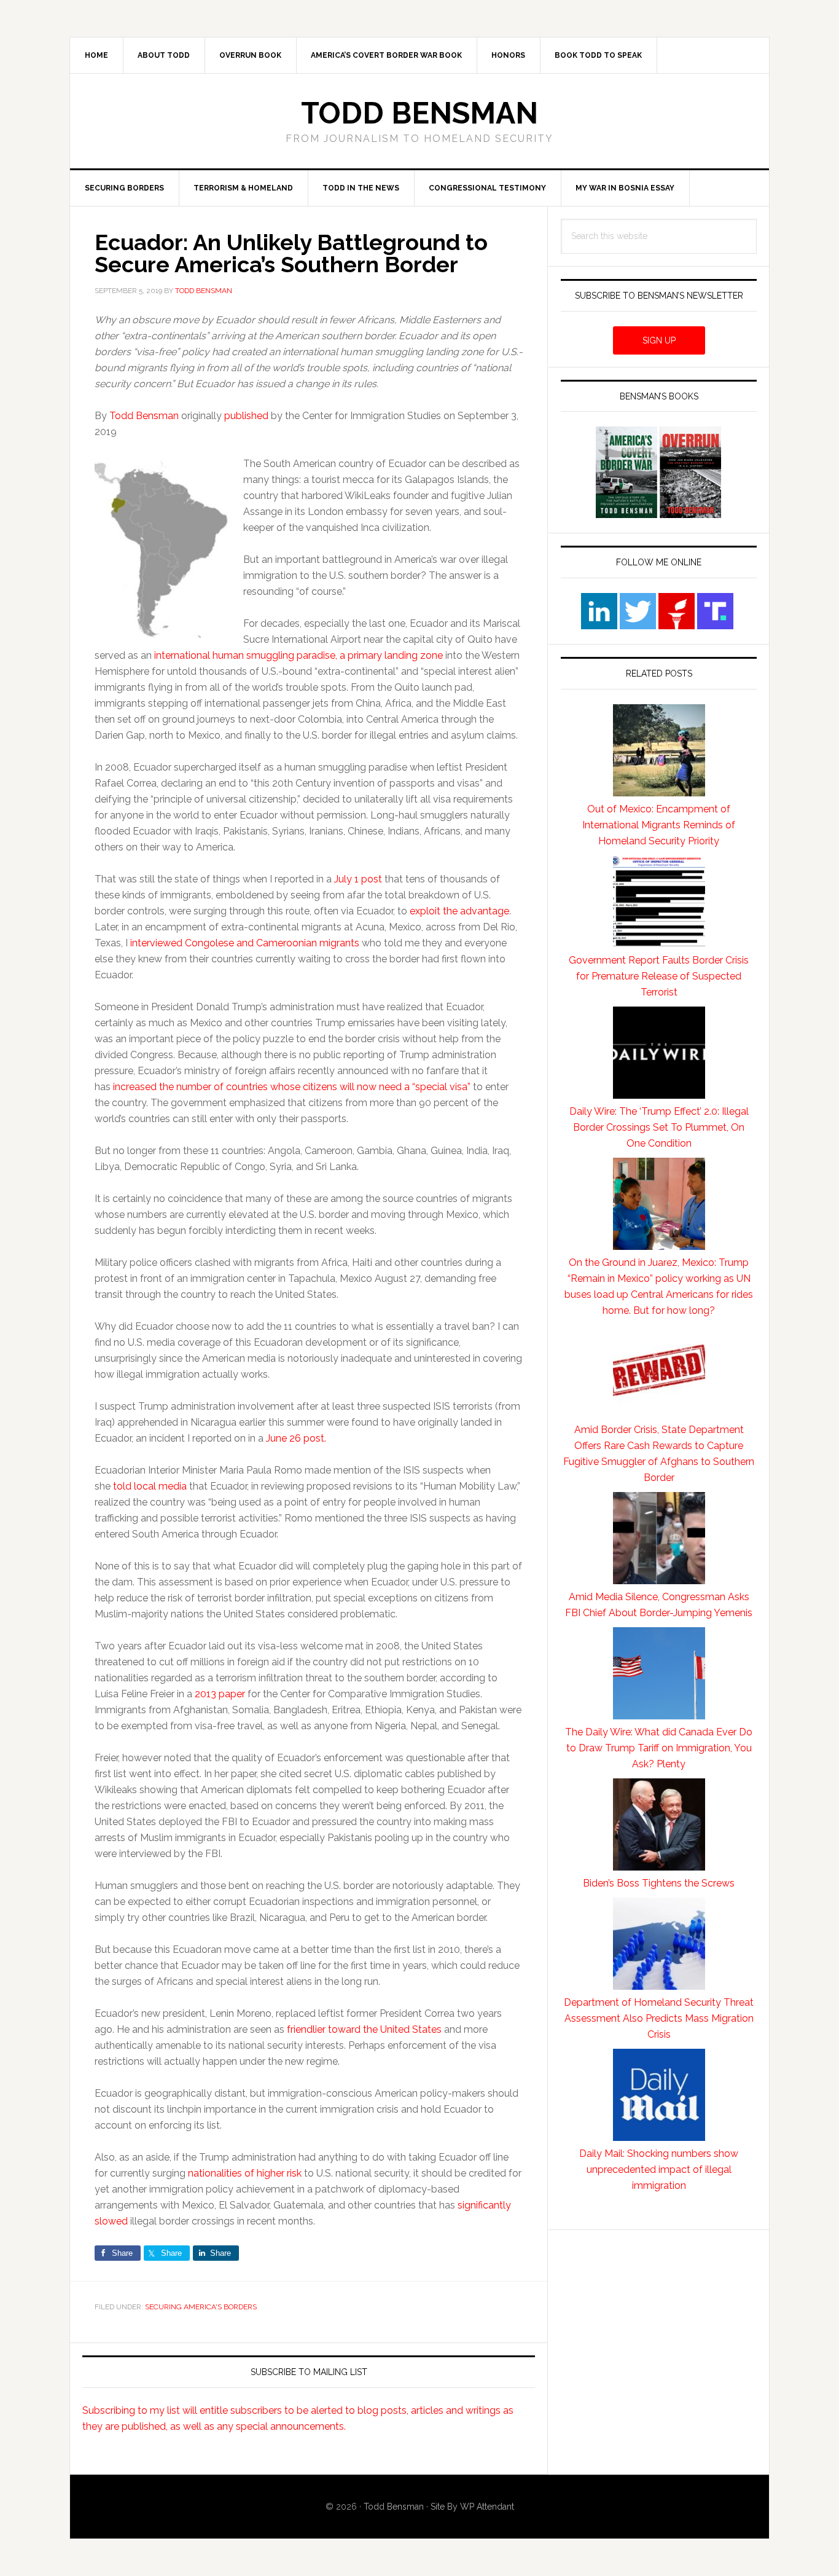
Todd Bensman (419, 113)
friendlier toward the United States (364, 2029)
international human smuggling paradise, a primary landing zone (299, 655)
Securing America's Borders (201, 2307)
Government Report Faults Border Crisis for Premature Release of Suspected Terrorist (659, 976)
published (248, 416)
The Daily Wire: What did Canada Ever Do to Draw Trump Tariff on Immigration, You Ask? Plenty (659, 1748)
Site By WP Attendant (472, 2507)
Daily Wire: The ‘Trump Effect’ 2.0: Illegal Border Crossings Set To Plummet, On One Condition (659, 1127)
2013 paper (220, 1694)
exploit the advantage (459, 911)
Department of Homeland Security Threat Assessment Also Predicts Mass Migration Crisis (659, 2018)
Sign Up (659, 340)
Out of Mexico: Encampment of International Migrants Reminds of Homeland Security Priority (659, 825)
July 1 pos (356, 879)
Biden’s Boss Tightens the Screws (659, 1883)
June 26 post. (296, 1438)
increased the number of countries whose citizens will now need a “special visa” (292, 1087)
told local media (150, 1486)
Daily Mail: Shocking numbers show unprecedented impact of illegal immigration (659, 2170)
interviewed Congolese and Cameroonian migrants (245, 943)
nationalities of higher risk (245, 2173)
